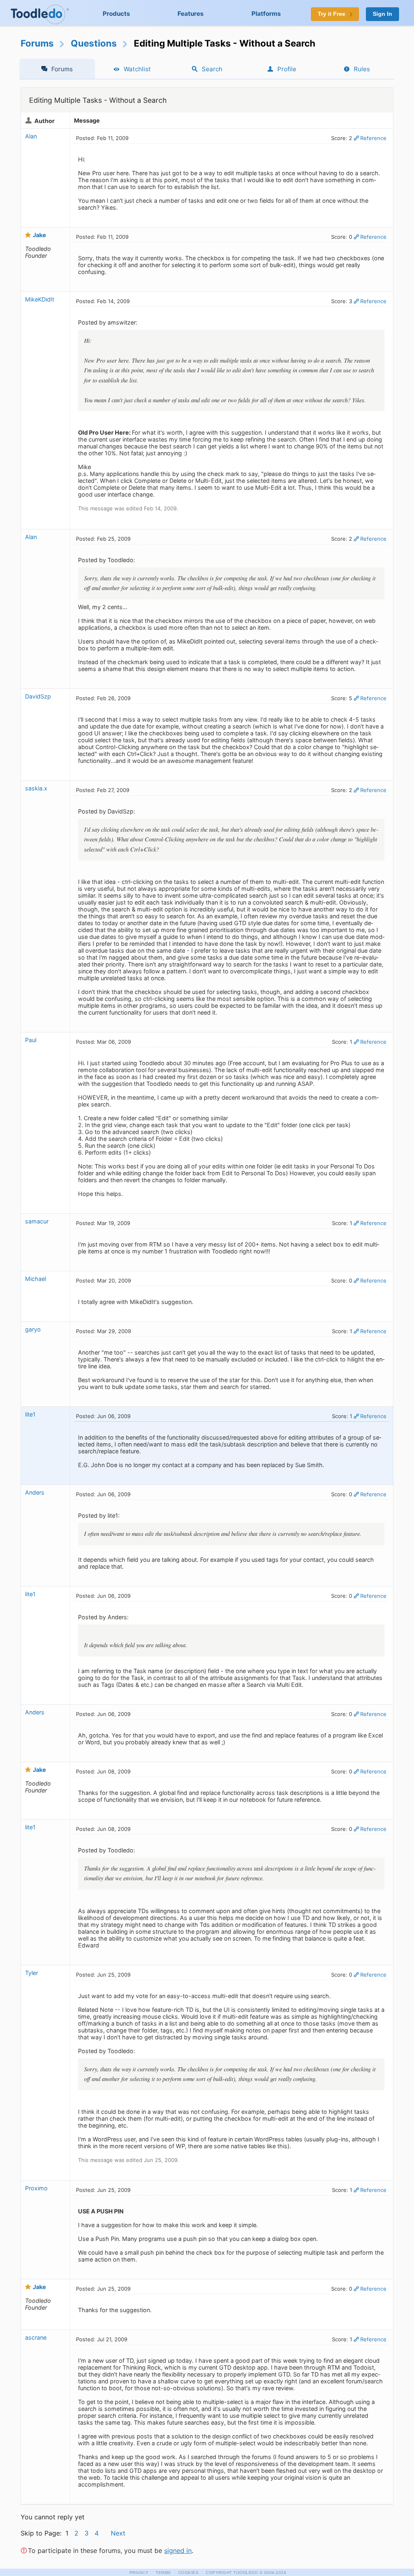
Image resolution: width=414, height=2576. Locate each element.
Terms (163, 2573)
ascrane (36, 2337)
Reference (373, 138)
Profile (287, 69)
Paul (31, 1040)
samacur (37, 1221)
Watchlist (137, 69)
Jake (39, 235)
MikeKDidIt (40, 299)
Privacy (139, 2573)
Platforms (266, 14)
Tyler (32, 1973)
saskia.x (36, 788)
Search (212, 69)
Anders (35, 1492)
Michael (36, 1279)
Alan (31, 136)
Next (118, 2533)
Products (116, 14)
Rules (362, 69)
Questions (94, 43)
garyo (33, 1329)
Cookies (189, 2573)
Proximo (36, 2188)
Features (191, 14)
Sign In (382, 14)
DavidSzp (38, 696)
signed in (178, 2551)
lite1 (30, 1414)
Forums (37, 43)
